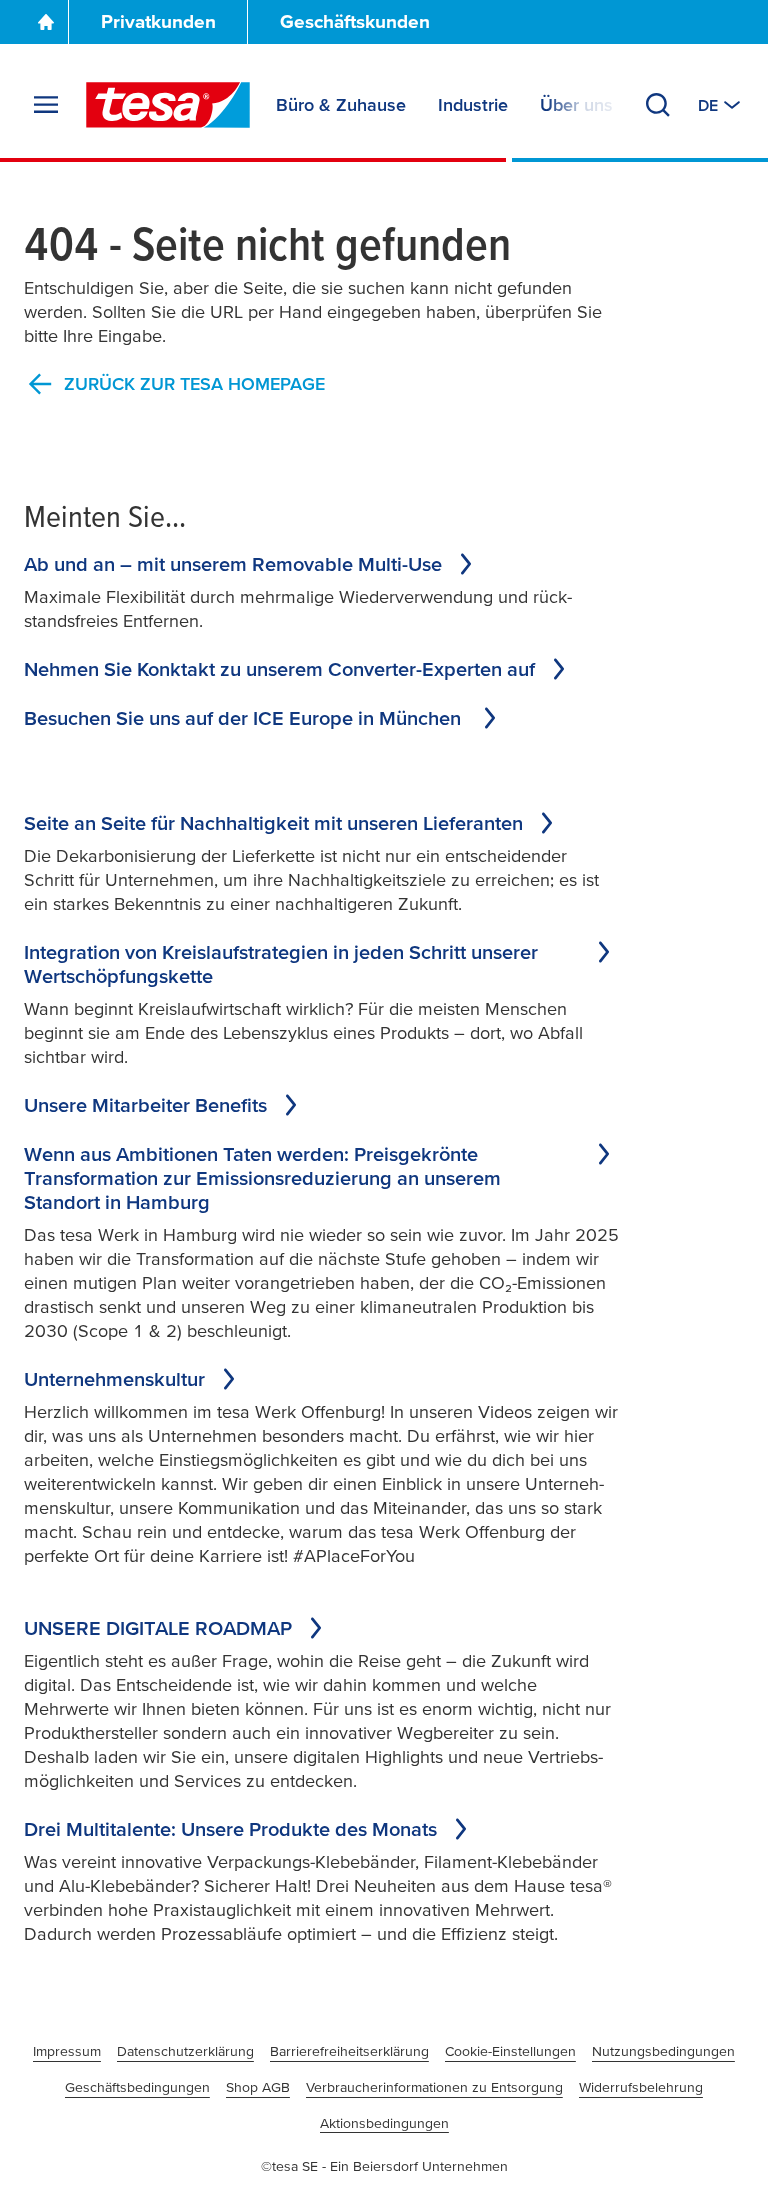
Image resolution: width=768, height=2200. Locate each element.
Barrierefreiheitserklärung (349, 2051)
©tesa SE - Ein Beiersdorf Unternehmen (384, 2166)
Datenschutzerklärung (185, 2051)
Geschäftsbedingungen (137, 2087)
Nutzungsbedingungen (663, 2051)
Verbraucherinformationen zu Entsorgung (434, 2087)
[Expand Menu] (46, 105)
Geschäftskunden (355, 21)
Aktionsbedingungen (384, 2123)
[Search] (658, 105)
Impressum (67, 2051)
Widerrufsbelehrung (641, 2087)
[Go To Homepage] (46, 22)
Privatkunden (158, 21)
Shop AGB (258, 2087)
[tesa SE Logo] (168, 105)
